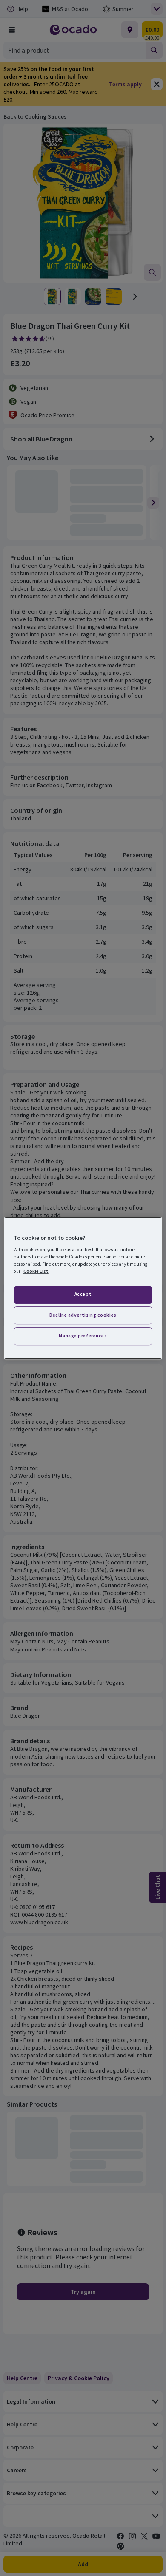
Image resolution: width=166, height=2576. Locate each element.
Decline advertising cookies (83, 1315)
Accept (83, 1295)
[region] (83, 1288)
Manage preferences (83, 1336)
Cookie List (36, 1271)
